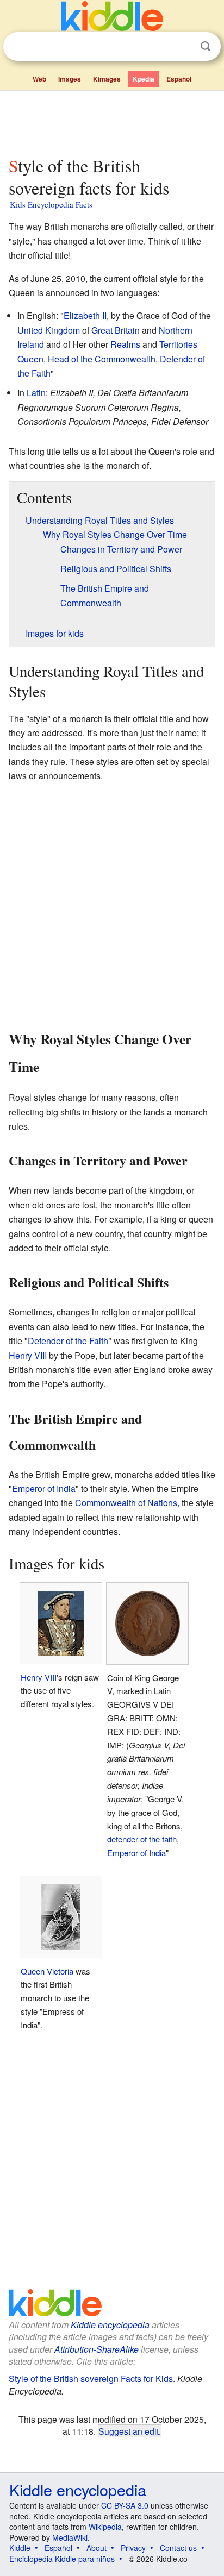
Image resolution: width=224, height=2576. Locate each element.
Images (70, 79)
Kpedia (144, 79)
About (97, 2548)
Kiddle (20, 2548)
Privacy (133, 2548)
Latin (36, 393)
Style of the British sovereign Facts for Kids (91, 2378)
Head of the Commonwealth (102, 359)
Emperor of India (44, 1488)
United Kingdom (49, 330)
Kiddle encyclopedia (110, 2325)
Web (39, 79)
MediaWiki (70, 2537)
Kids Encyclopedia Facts (51, 204)
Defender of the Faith (68, 1341)
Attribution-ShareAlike (97, 2349)
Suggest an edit (129, 2431)
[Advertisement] (112, 121)
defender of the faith (142, 1839)
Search (206, 46)
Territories (178, 344)
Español (179, 79)
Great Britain (116, 330)
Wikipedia (105, 2527)
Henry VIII (28, 1355)
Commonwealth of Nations (126, 1503)
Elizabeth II (85, 315)
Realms (125, 344)
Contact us (178, 2548)
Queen (30, 359)
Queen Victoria (47, 1971)
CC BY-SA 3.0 (125, 2505)
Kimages (107, 79)
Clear (183, 47)
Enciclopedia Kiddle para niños (62, 2559)
